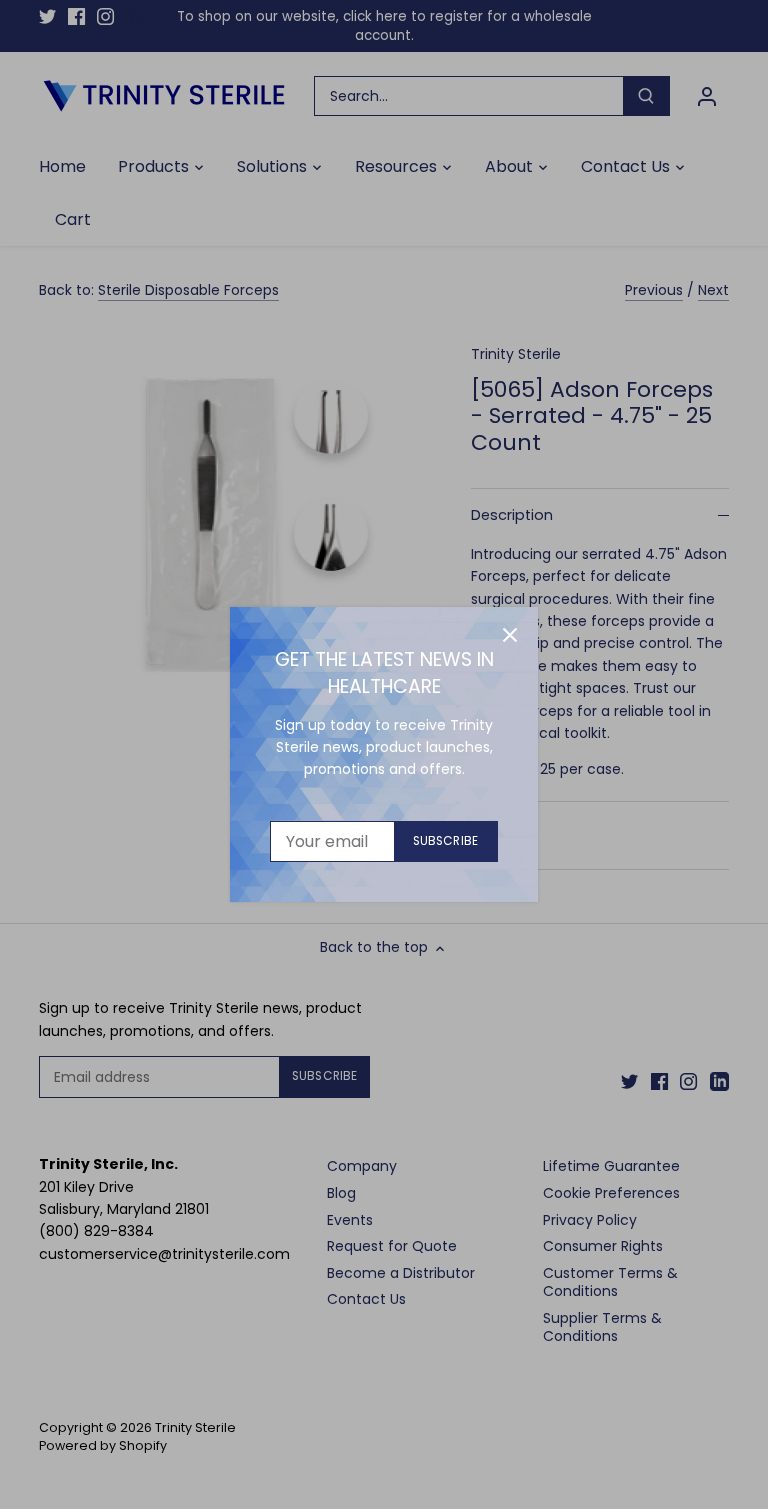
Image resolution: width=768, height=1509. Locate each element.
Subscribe (445, 841)
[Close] (510, 635)
